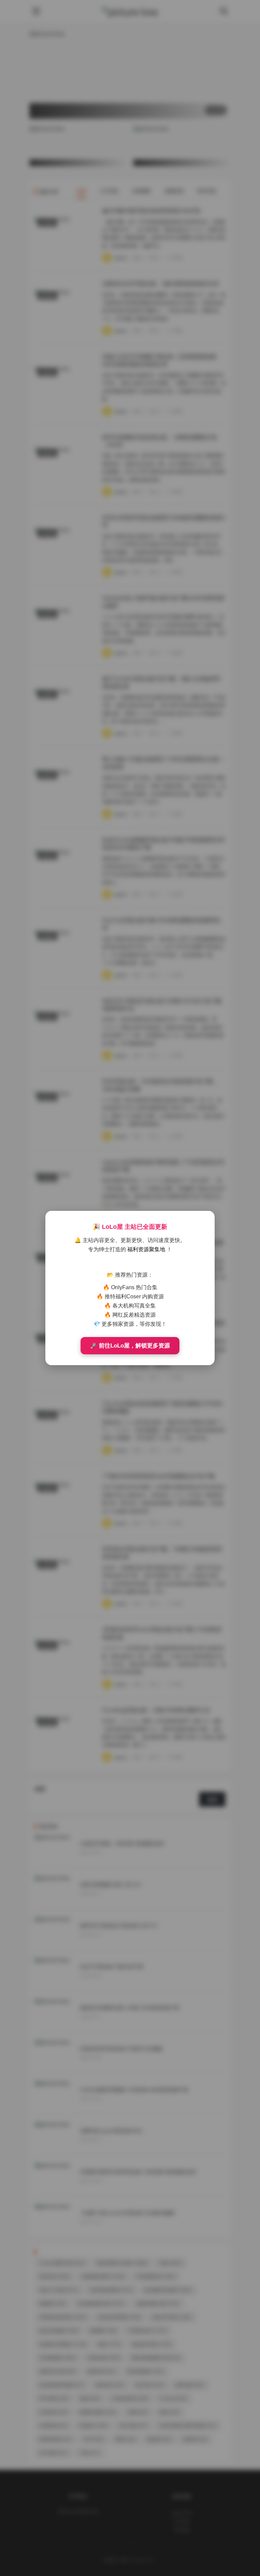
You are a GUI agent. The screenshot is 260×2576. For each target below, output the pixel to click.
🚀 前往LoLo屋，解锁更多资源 (130, 1346)
